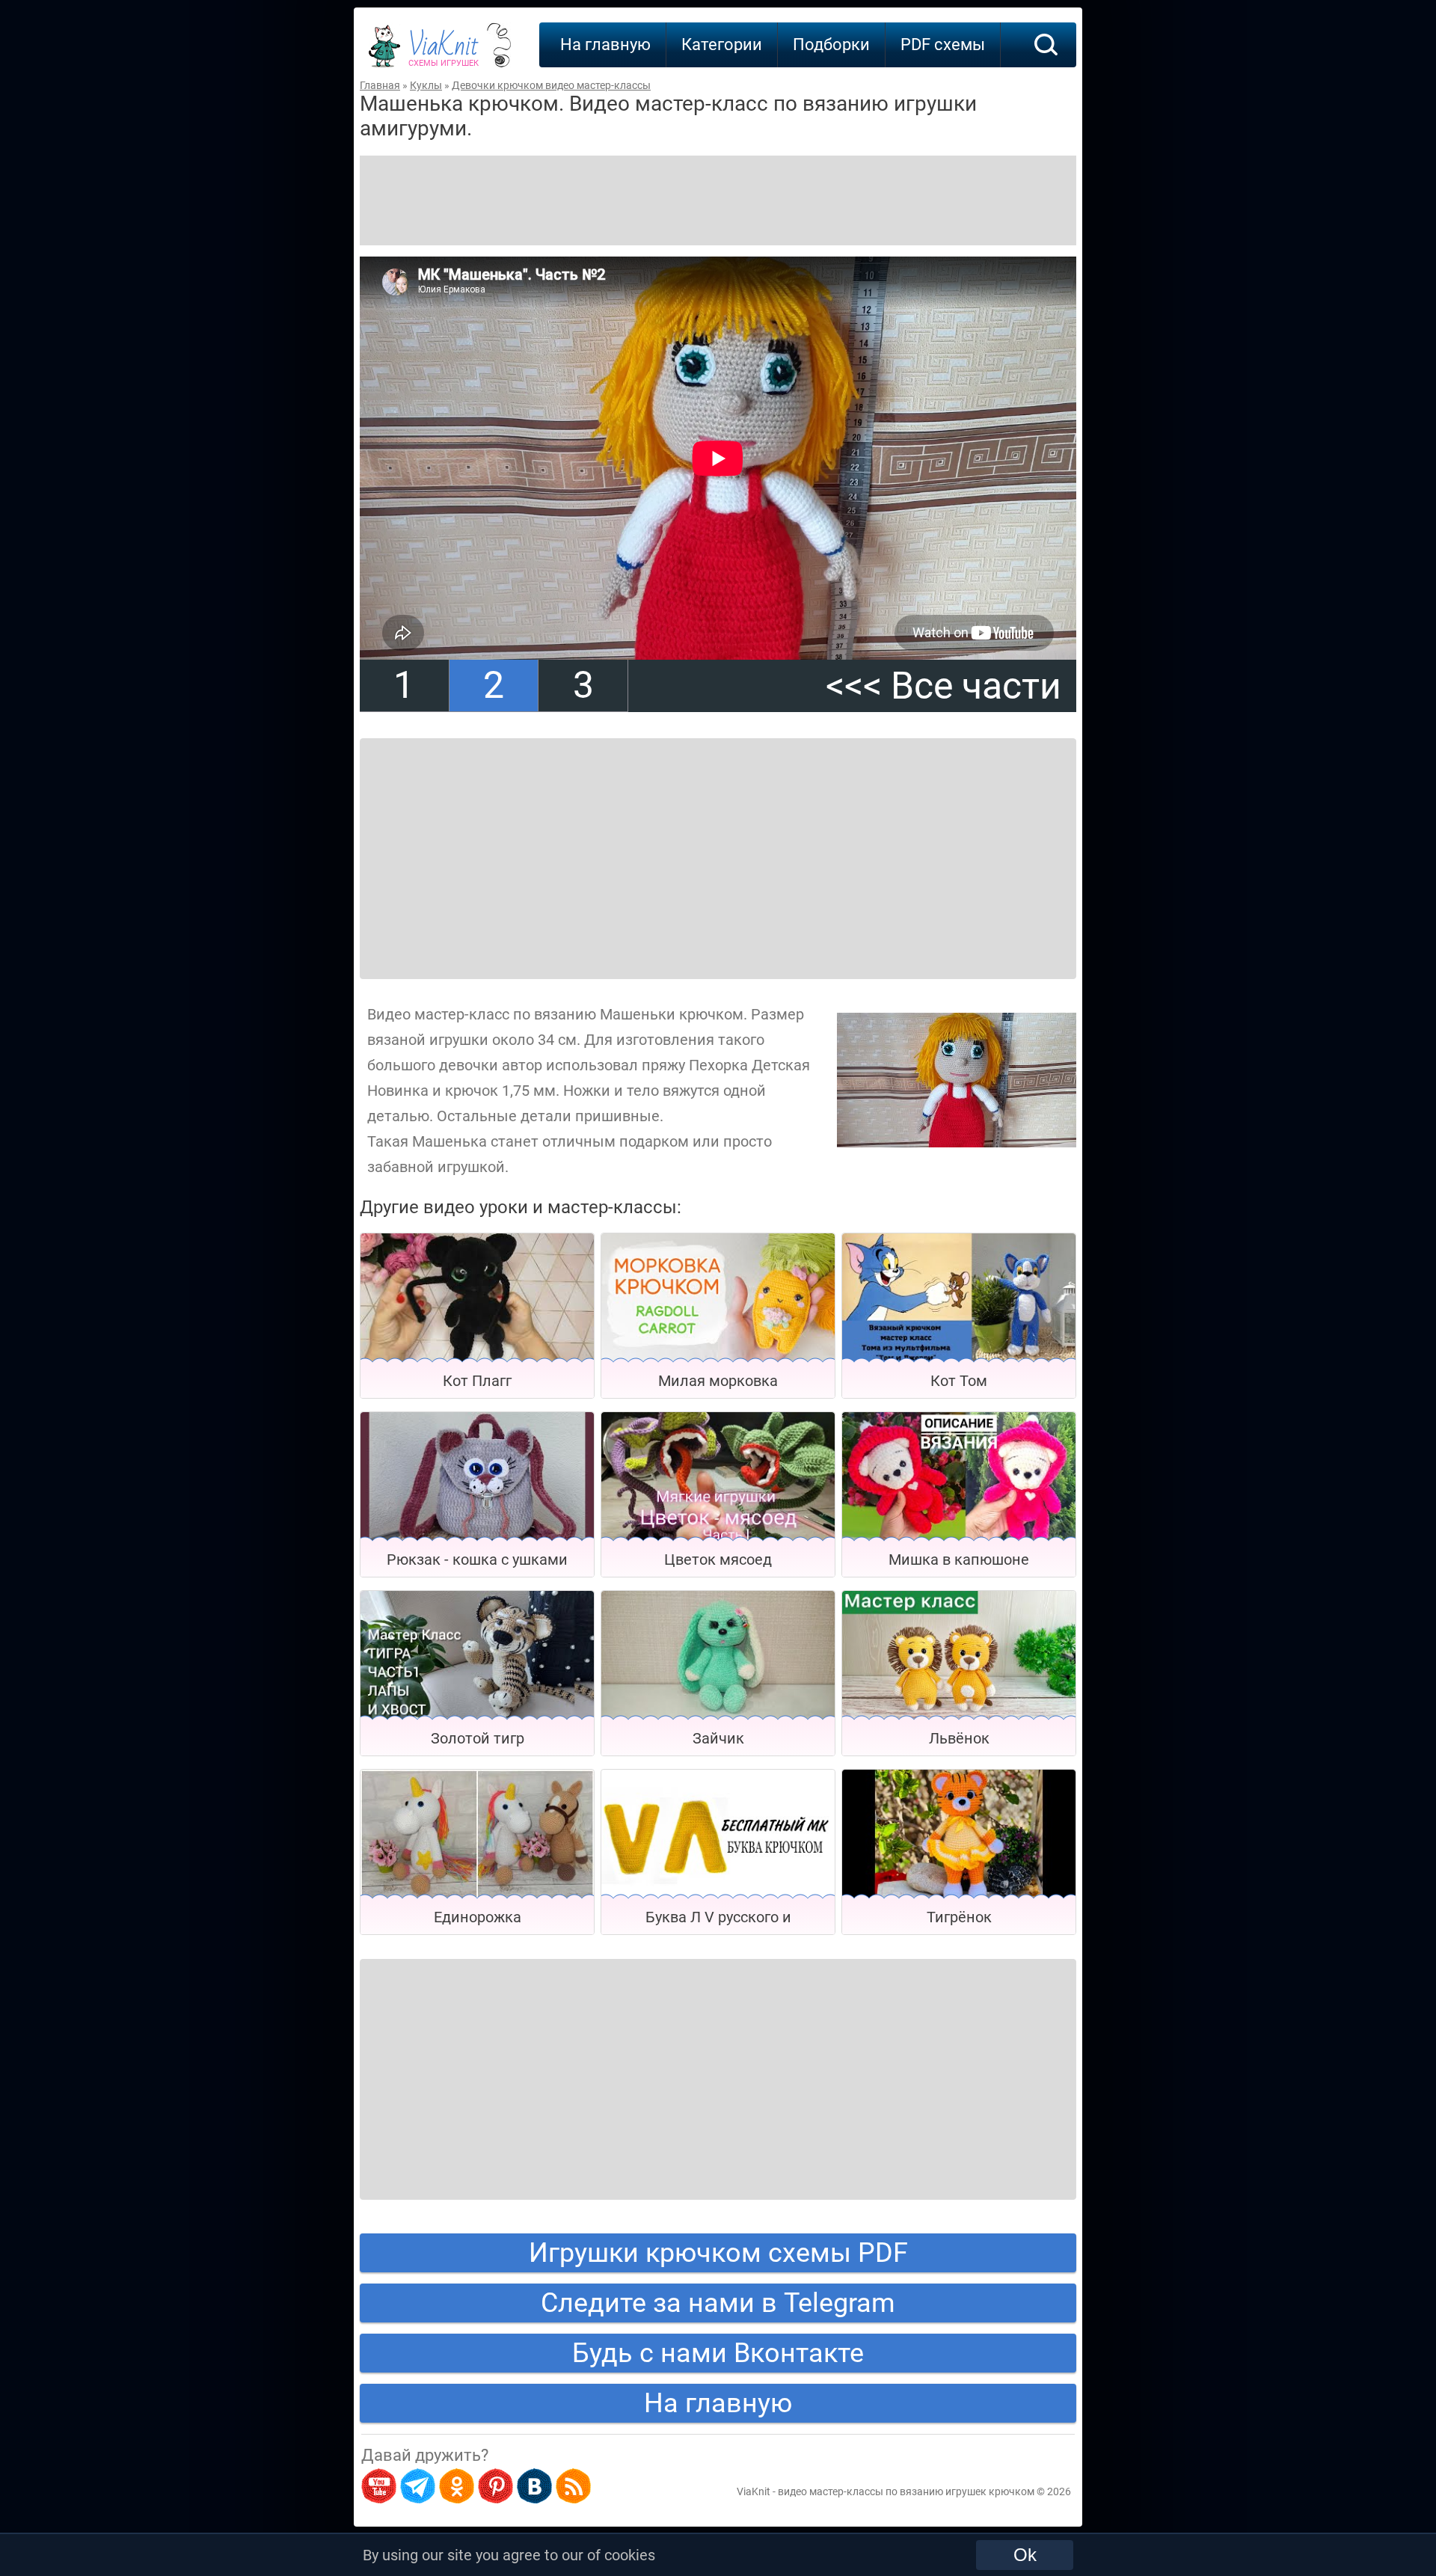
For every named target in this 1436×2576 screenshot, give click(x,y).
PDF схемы (943, 45)
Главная (380, 85)
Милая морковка (718, 1381)
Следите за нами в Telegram (718, 2303)
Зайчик (718, 1738)
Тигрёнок (959, 1917)
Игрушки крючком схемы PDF (718, 2253)
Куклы (426, 85)
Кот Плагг (477, 1381)
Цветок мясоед (718, 1560)
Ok (1025, 2555)
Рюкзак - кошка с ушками (477, 1560)
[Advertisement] (718, 200)
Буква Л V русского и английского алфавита (718, 1921)
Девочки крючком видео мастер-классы (551, 85)
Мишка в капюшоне (959, 1560)
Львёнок (959, 1738)
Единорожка (478, 1917)
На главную (605, 45)
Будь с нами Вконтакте (718, 2353)
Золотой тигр (478, 1738)
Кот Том (959, 1381)
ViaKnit (444, 52)
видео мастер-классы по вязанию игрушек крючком (906, 2491)
